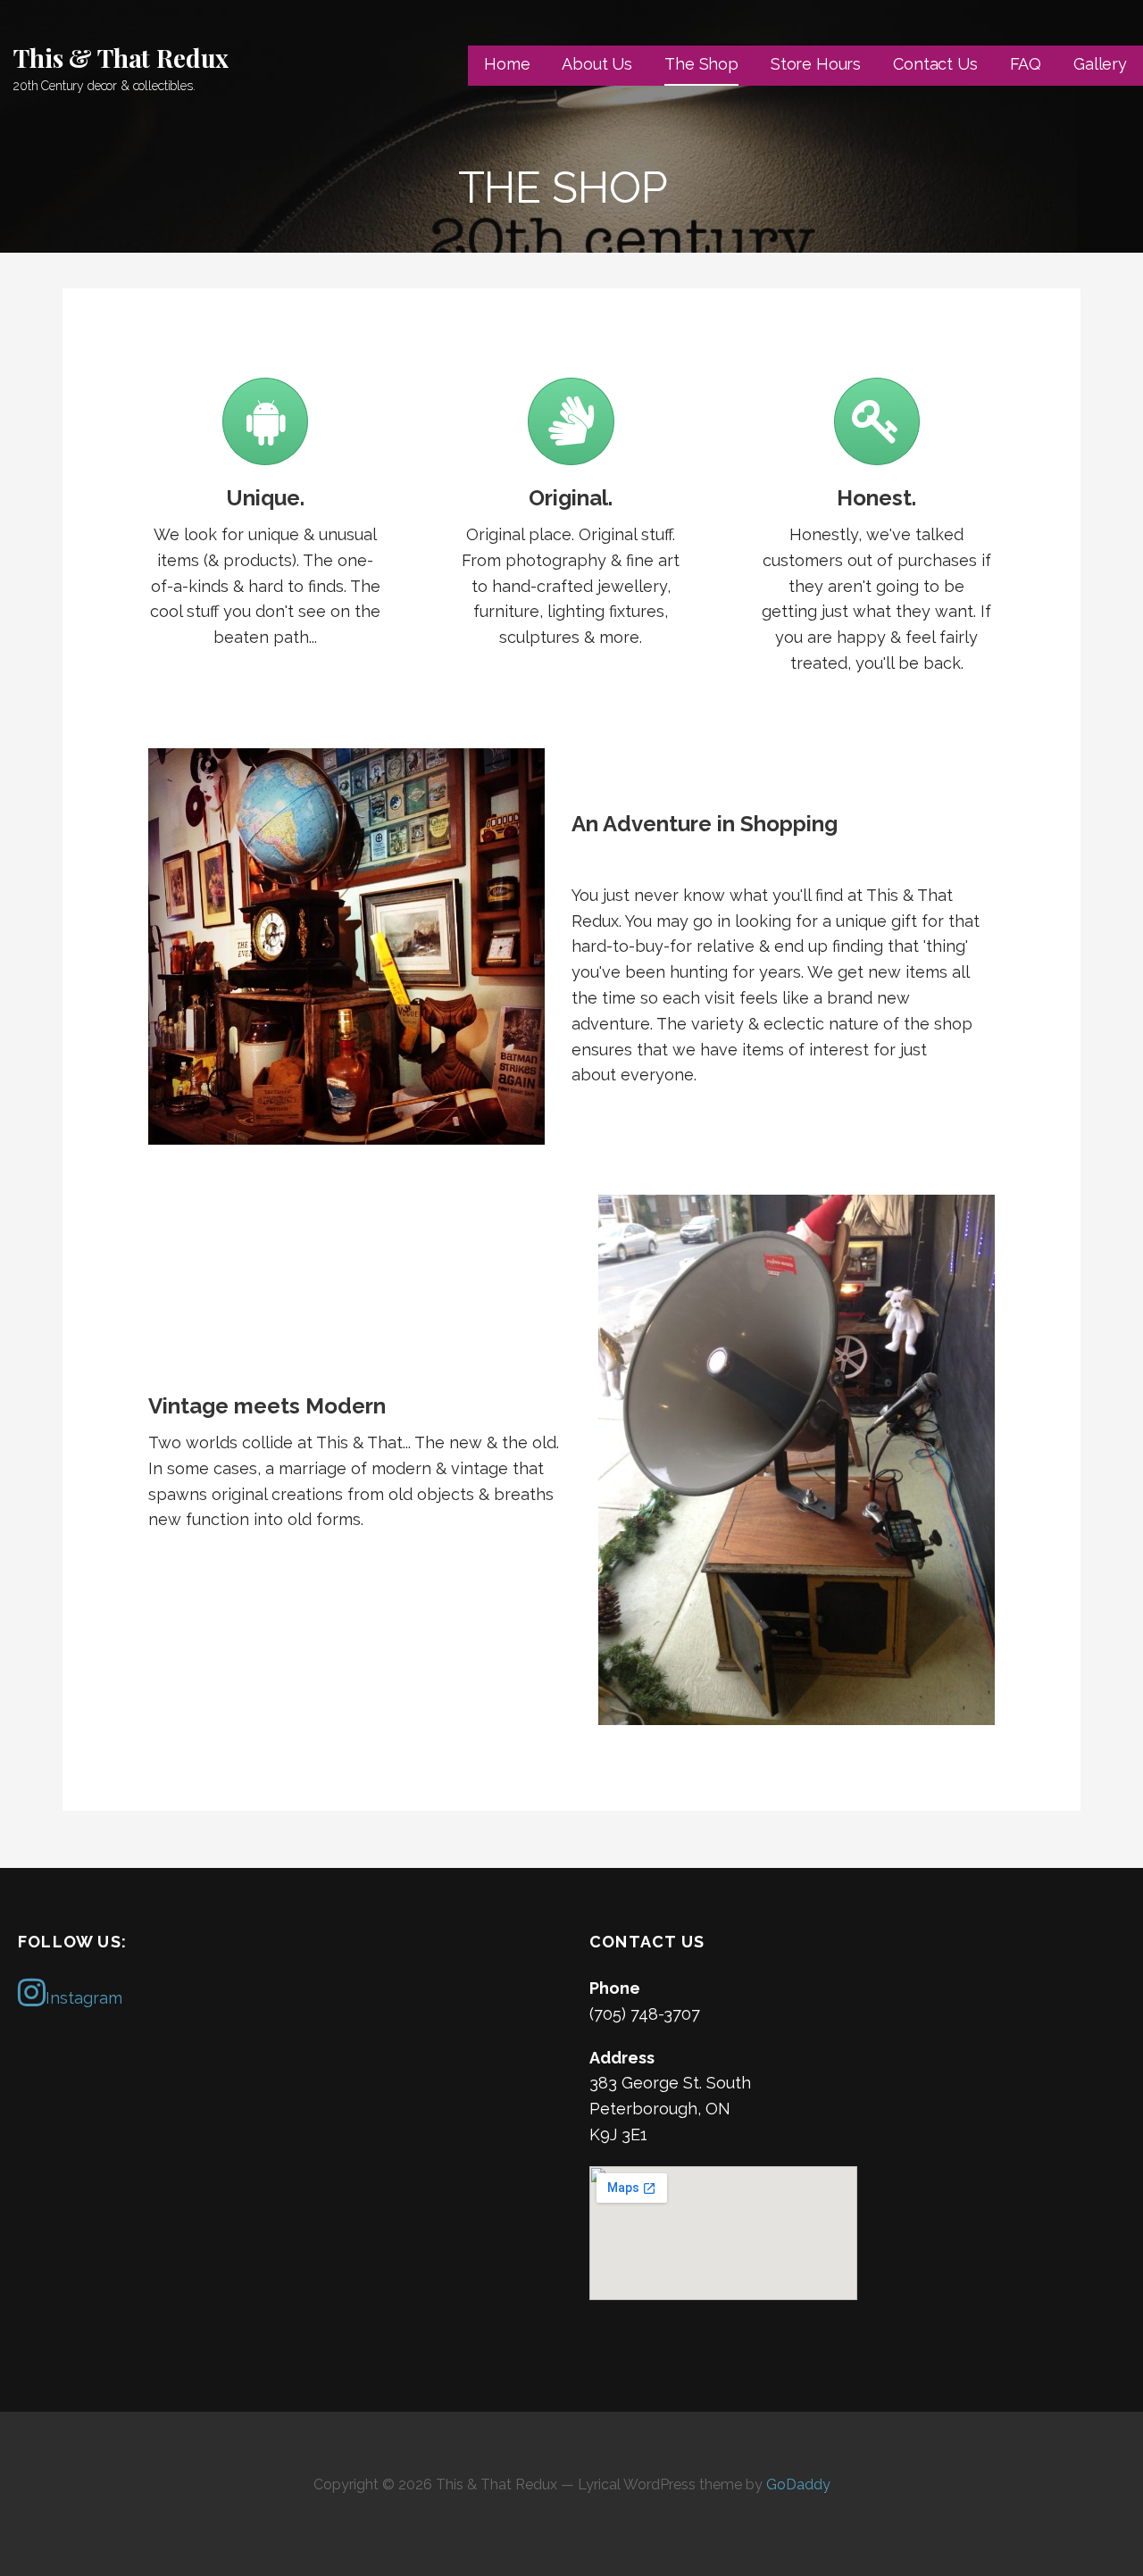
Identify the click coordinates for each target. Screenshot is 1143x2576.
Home (507, 64)
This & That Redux (121, 58)
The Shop (701, 64)
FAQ (1026, 64)
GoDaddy (798, 2484)
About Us (597, 64)
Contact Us (935, 64)
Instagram (84, 1998)
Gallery (1100, 64)
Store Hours (816, 64)
